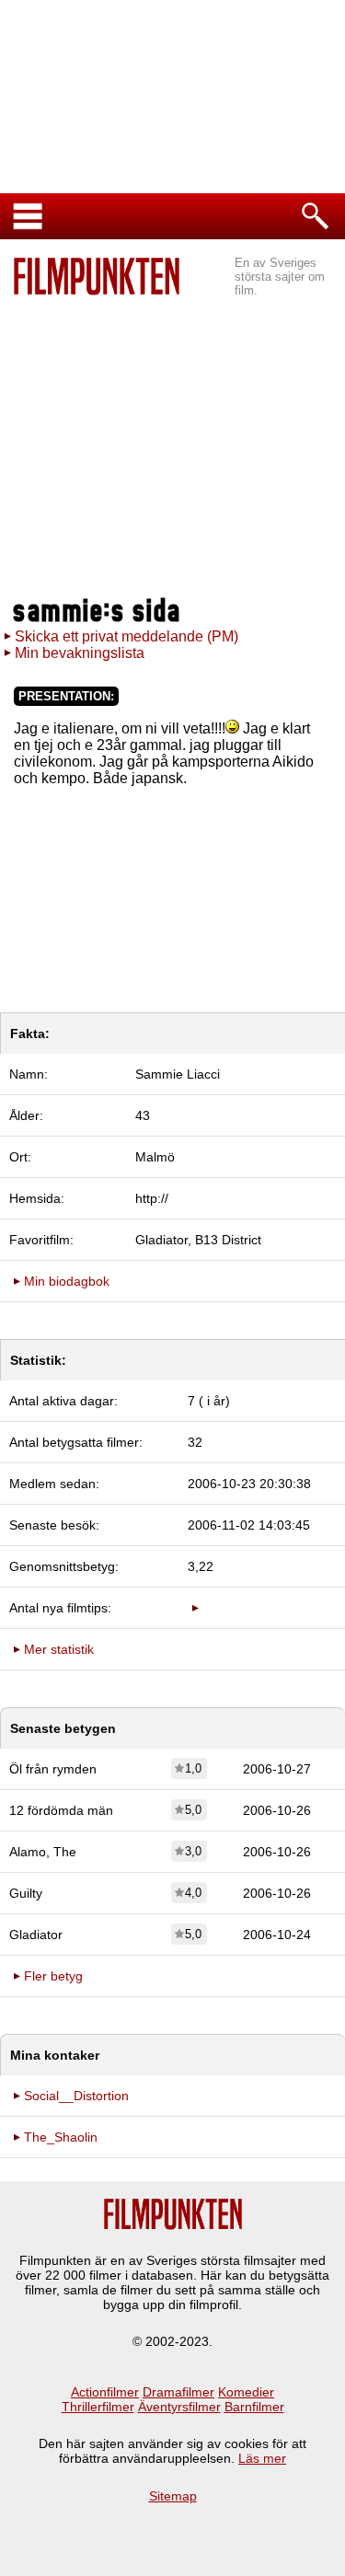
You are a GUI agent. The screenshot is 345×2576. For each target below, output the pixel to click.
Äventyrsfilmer (179, 2407)
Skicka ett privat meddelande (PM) (126, 636)
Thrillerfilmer (98, 2407)
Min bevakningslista (80, 653)
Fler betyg (53, 1976)
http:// (152, 1198)
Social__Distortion (76, 2096)
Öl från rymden (53, 1769)
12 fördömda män (61, 1810)
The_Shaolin (61, 2137)
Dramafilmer (178, 2392)
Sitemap (173, 2496)
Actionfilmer (105, 2392)
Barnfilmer (254, 2407)
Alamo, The (43, 1852)
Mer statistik (59, 1649)
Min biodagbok (67, 1281)
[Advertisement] (172, 447)
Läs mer (262, 2458)
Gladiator (36, 1935)
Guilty (26, 1893)
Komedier (246, 2392)
